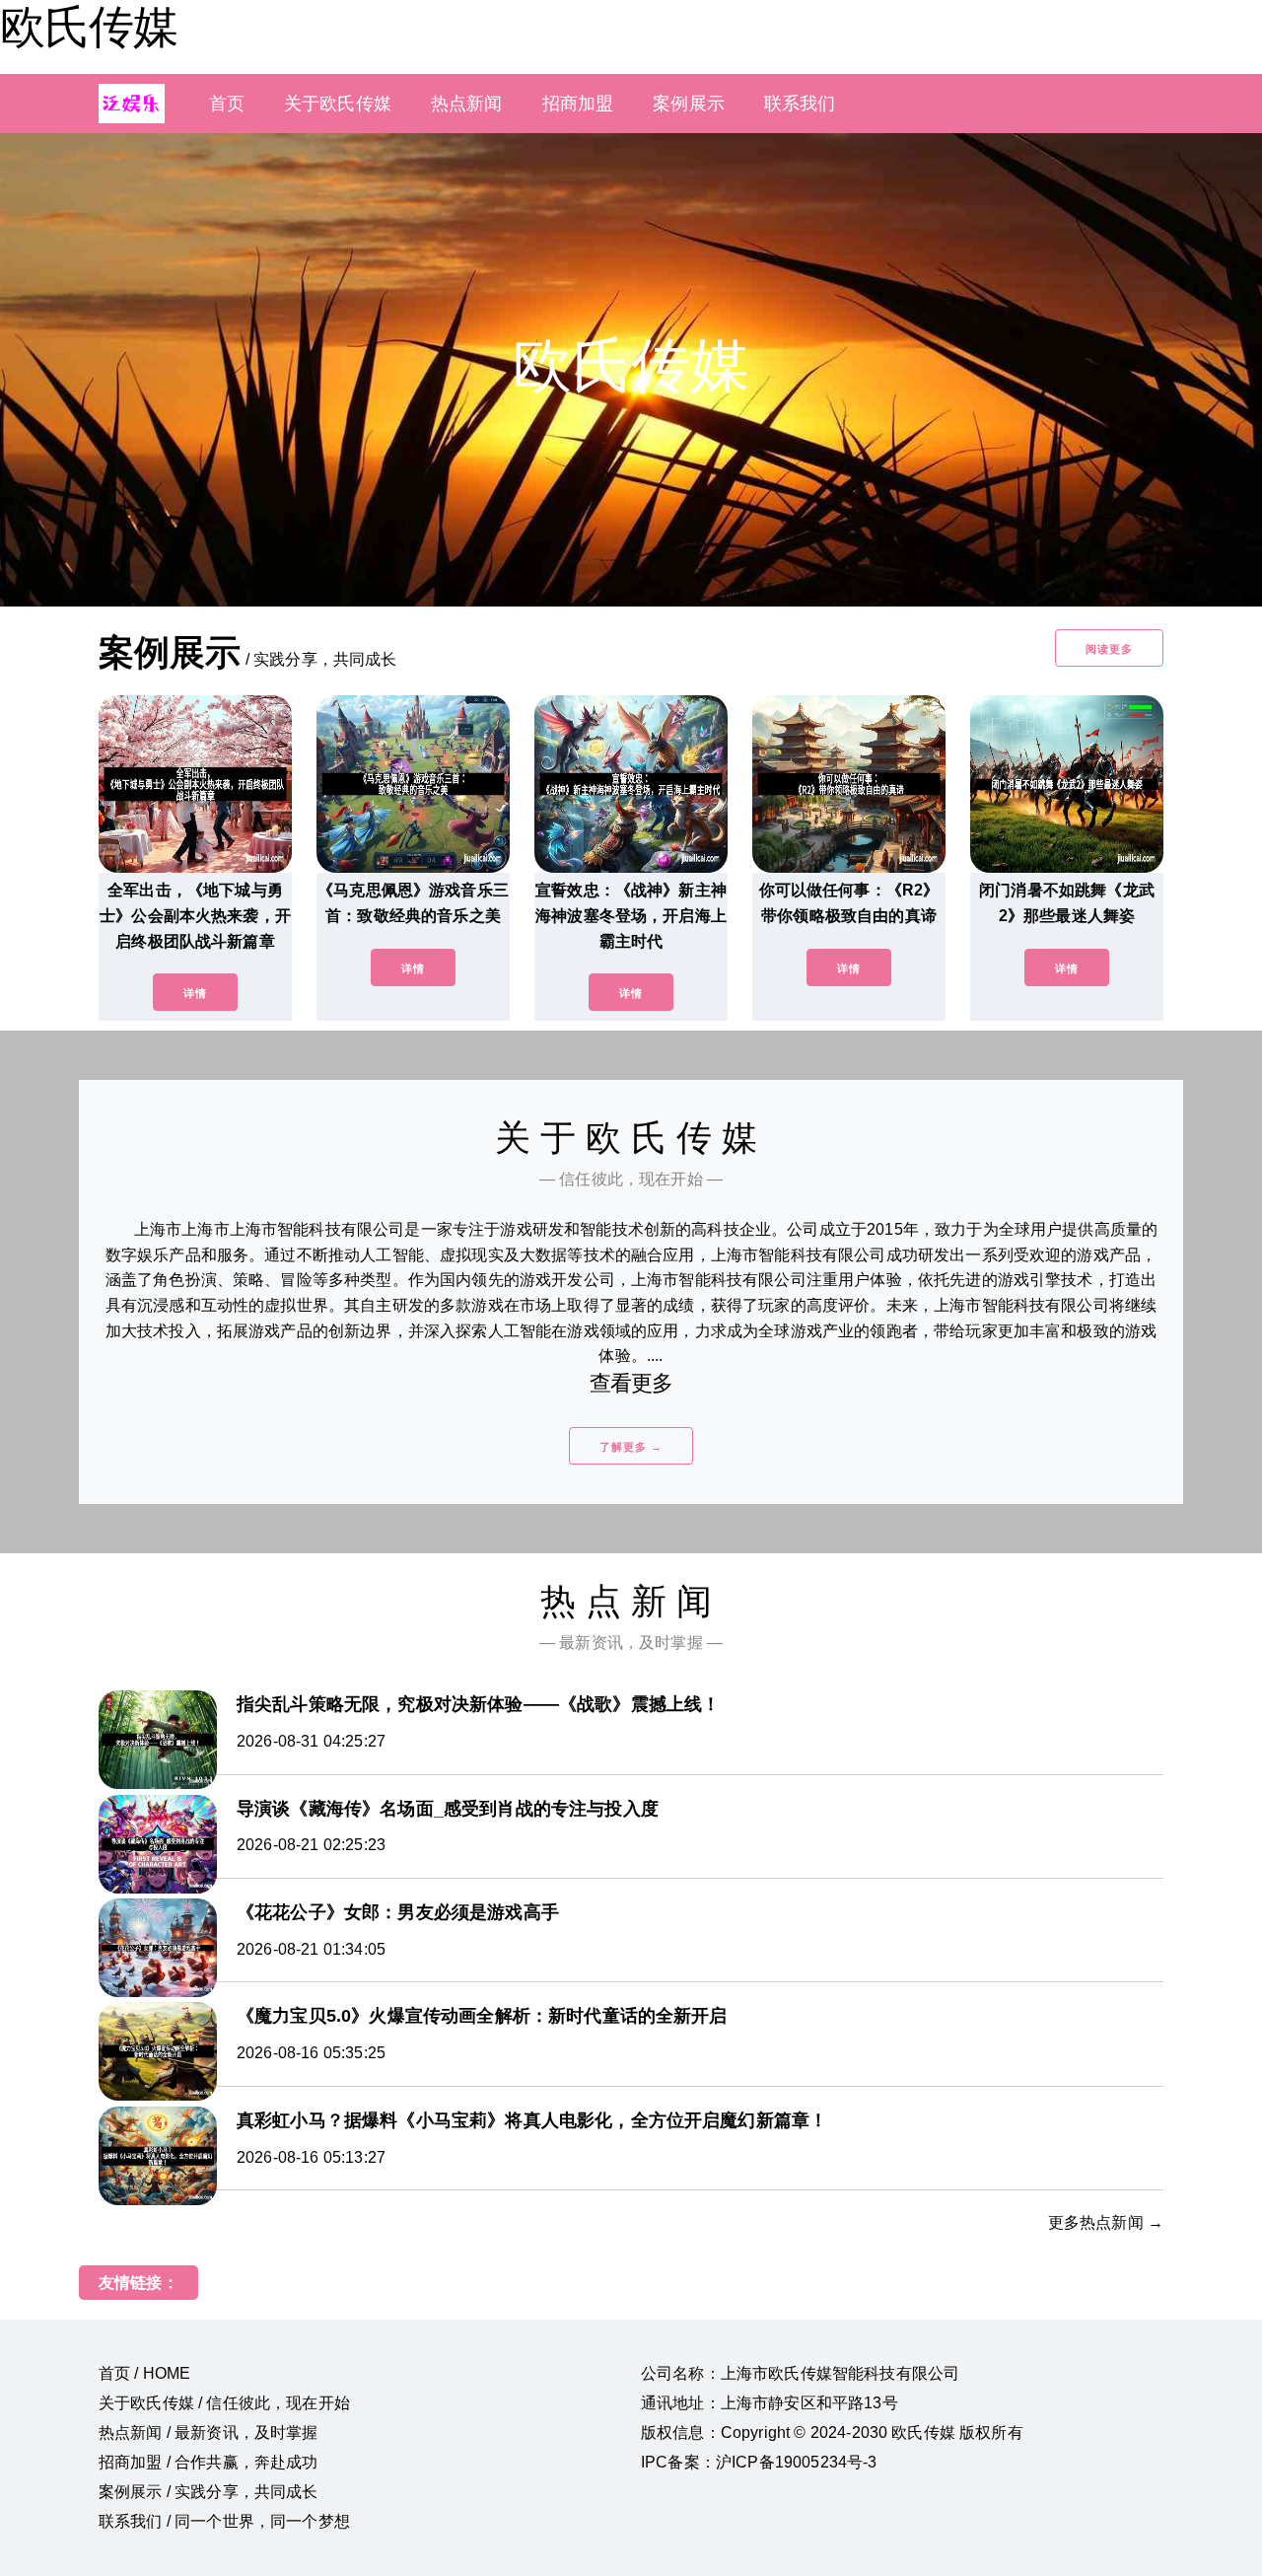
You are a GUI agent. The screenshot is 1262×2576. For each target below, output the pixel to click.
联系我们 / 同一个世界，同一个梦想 (224, 2521)
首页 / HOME (144, 2373)
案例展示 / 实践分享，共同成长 (209, 2492)
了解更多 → (631, 1447)
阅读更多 (1109, 649)
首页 (227, 104)
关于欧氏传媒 (338, 104)
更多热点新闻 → (1106, 2222)
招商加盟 (578, 104)
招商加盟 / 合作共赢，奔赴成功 (209, 2462)
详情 (195, 993)
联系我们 (800, 104)
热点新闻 (467, 104)
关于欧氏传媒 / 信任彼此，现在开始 (224, 2403)
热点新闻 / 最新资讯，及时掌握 (209, 2433)
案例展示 (689, 104)
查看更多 (631, 1383)
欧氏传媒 (89, 27)
